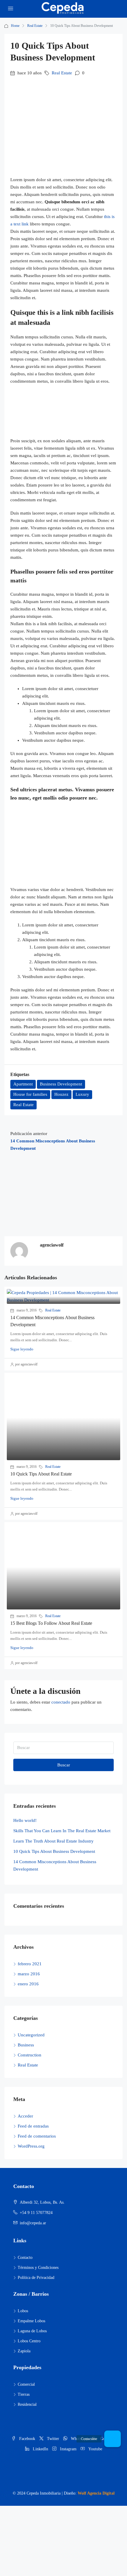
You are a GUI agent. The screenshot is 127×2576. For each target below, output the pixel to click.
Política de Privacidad (36, 2278)
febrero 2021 (30, 1964)
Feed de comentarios (37, 2136)
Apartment (23, 1084)
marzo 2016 (29, 1974)
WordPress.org (31, 2146)
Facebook (27, 2439)
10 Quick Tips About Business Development (54, 1851)
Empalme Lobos (31, 2321)
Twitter (52, 2439)
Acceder (25, 2116)
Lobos (23, 2311)
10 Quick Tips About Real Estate (41, 1474)
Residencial (27, 2404)
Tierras (24, 2394)
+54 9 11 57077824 (36, 2213)
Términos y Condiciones (38, 2268)
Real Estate (35, 26)
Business (26, 2045)
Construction (30, 2055)
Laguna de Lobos (32, 2331)
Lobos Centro (29, 2341)
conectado (61, 1702)
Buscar (64, 1765)
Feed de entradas (33, 2126)
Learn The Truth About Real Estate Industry (53, 1841)
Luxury (82, 1094)
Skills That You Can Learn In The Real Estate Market (62, 1831)
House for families (30, 1094)
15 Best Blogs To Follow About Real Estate (51, 1623)
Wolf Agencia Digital (96, 2493)
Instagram (68, 2449)
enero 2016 (28, 1984)
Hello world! (25, 1820)
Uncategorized (31, 2035)
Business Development (61, 1084)
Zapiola (24, 2351)
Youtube (95, 2449)
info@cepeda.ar (33, 2223)
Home (15, 26)
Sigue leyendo (22, 1349)
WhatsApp (79, 2439)
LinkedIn (40, 2449)
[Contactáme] (113, 2439)
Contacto (25, 2258)
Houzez (61, 1094)
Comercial (26, 2384)
